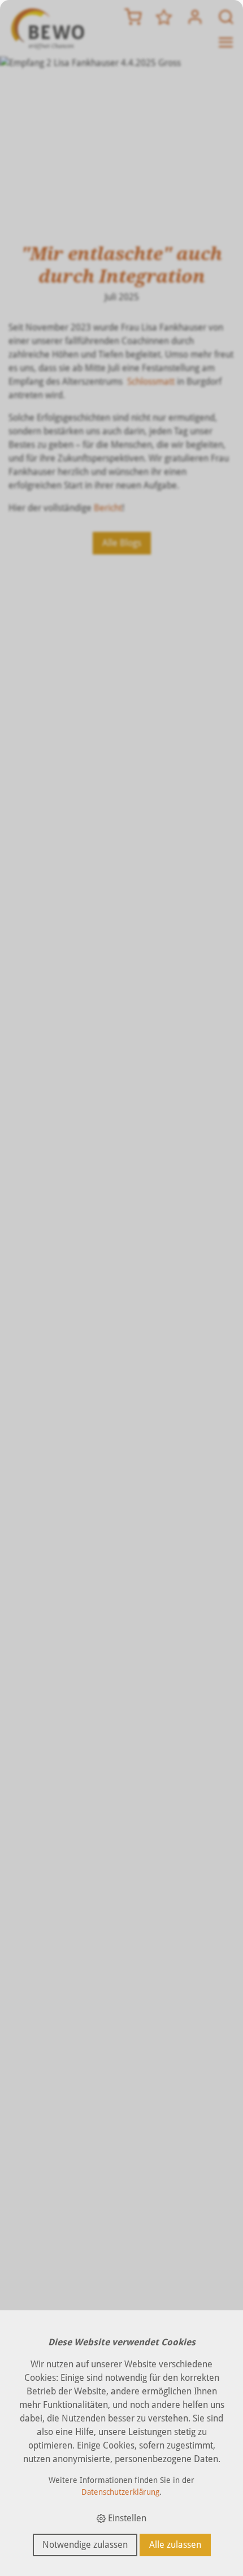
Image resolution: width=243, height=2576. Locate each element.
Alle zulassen (175, 2545)
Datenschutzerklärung (120, 2492)
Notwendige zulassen (85, 2545)
